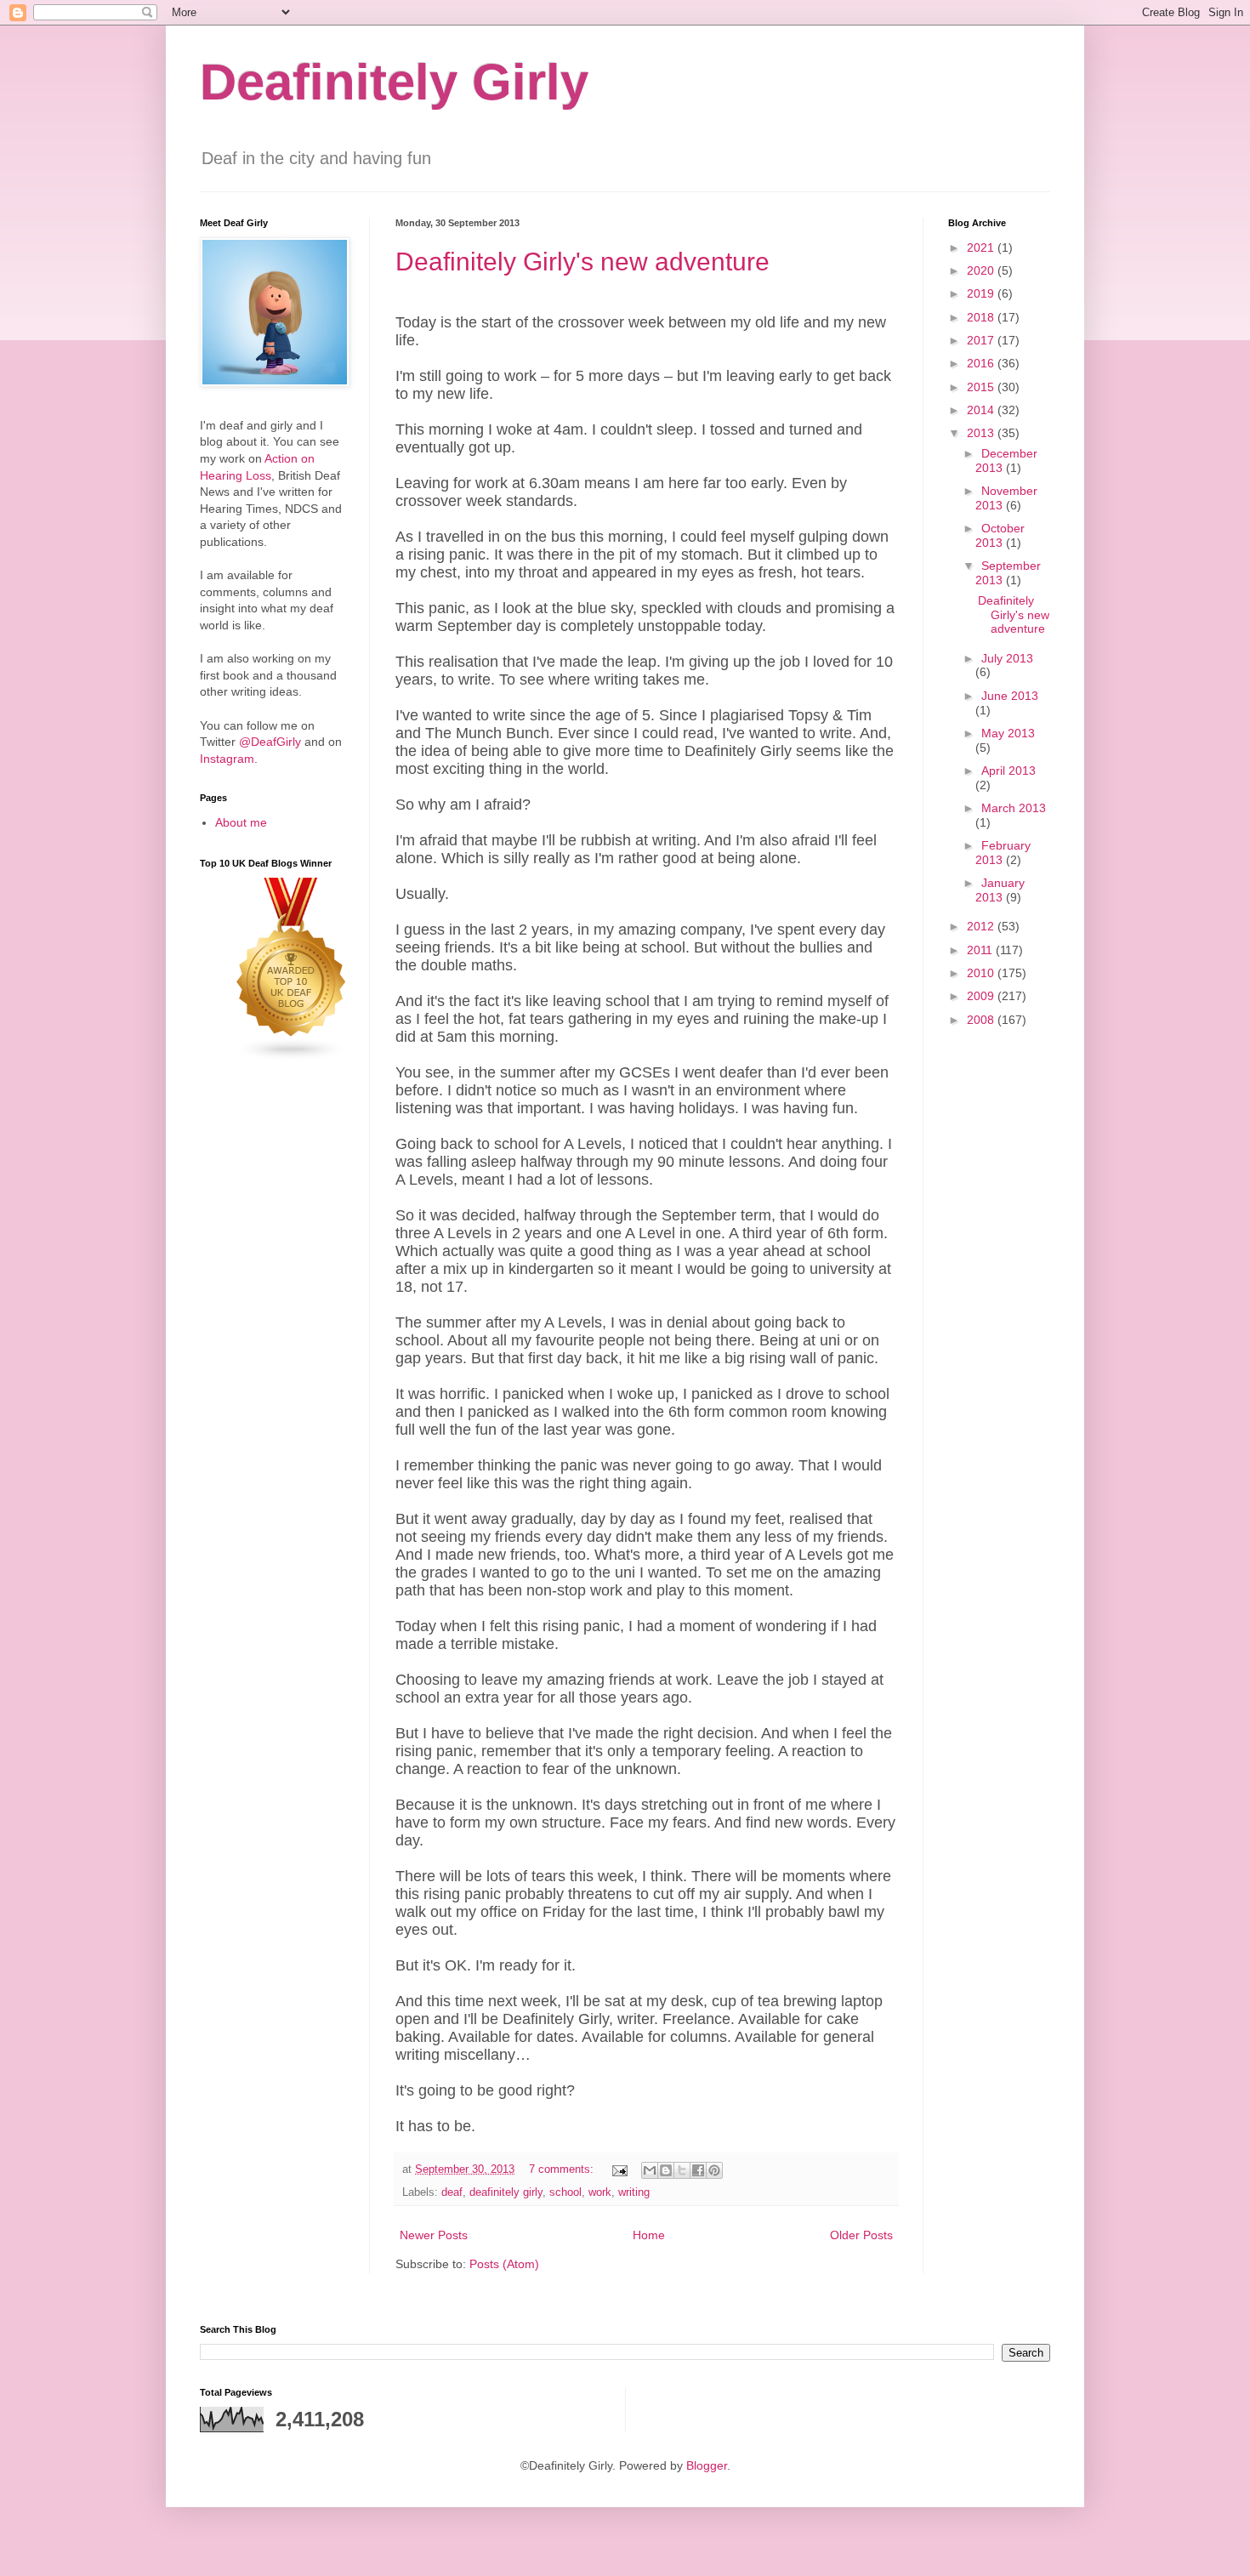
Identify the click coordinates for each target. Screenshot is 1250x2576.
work (600, 2192)
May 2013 (1008, 733)
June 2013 (1010, 696)
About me (241, 822)
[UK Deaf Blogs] (292, 1057)
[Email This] (650, 2170)
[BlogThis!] (666, 2170)
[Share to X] (682, 2170)
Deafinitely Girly (394, 82)
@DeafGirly (270, 742)
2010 (982, 973)
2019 (982, 293)
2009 (982, 996)
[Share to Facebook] (698, 2170)
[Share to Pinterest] (714, 2170)
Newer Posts (434, 2235)
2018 (982, 317)
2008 (982, 1020)
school (565, 2192)
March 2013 (1014, 808)
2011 (981, 950)
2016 (982, 363)
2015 (982, 387)
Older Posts (861, 2235)
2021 (982, 247)
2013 (982, 433)
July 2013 (1007, 658)
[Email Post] (619, 2169)
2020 (982, 270)
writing (634, 2192)
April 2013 (1009, 771)
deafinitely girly (506, 2192)
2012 (982, 926)
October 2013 (1000, 535)
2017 (982, 340)
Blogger (707, 2465)
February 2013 (1003, 853)
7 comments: (563, 2169)
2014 (982, 410)
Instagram (227, 759)
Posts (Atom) (504, 2264)
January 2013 (1000, 890)
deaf (452, 2192)
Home (649, 2235)
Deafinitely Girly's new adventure (582, 262)
